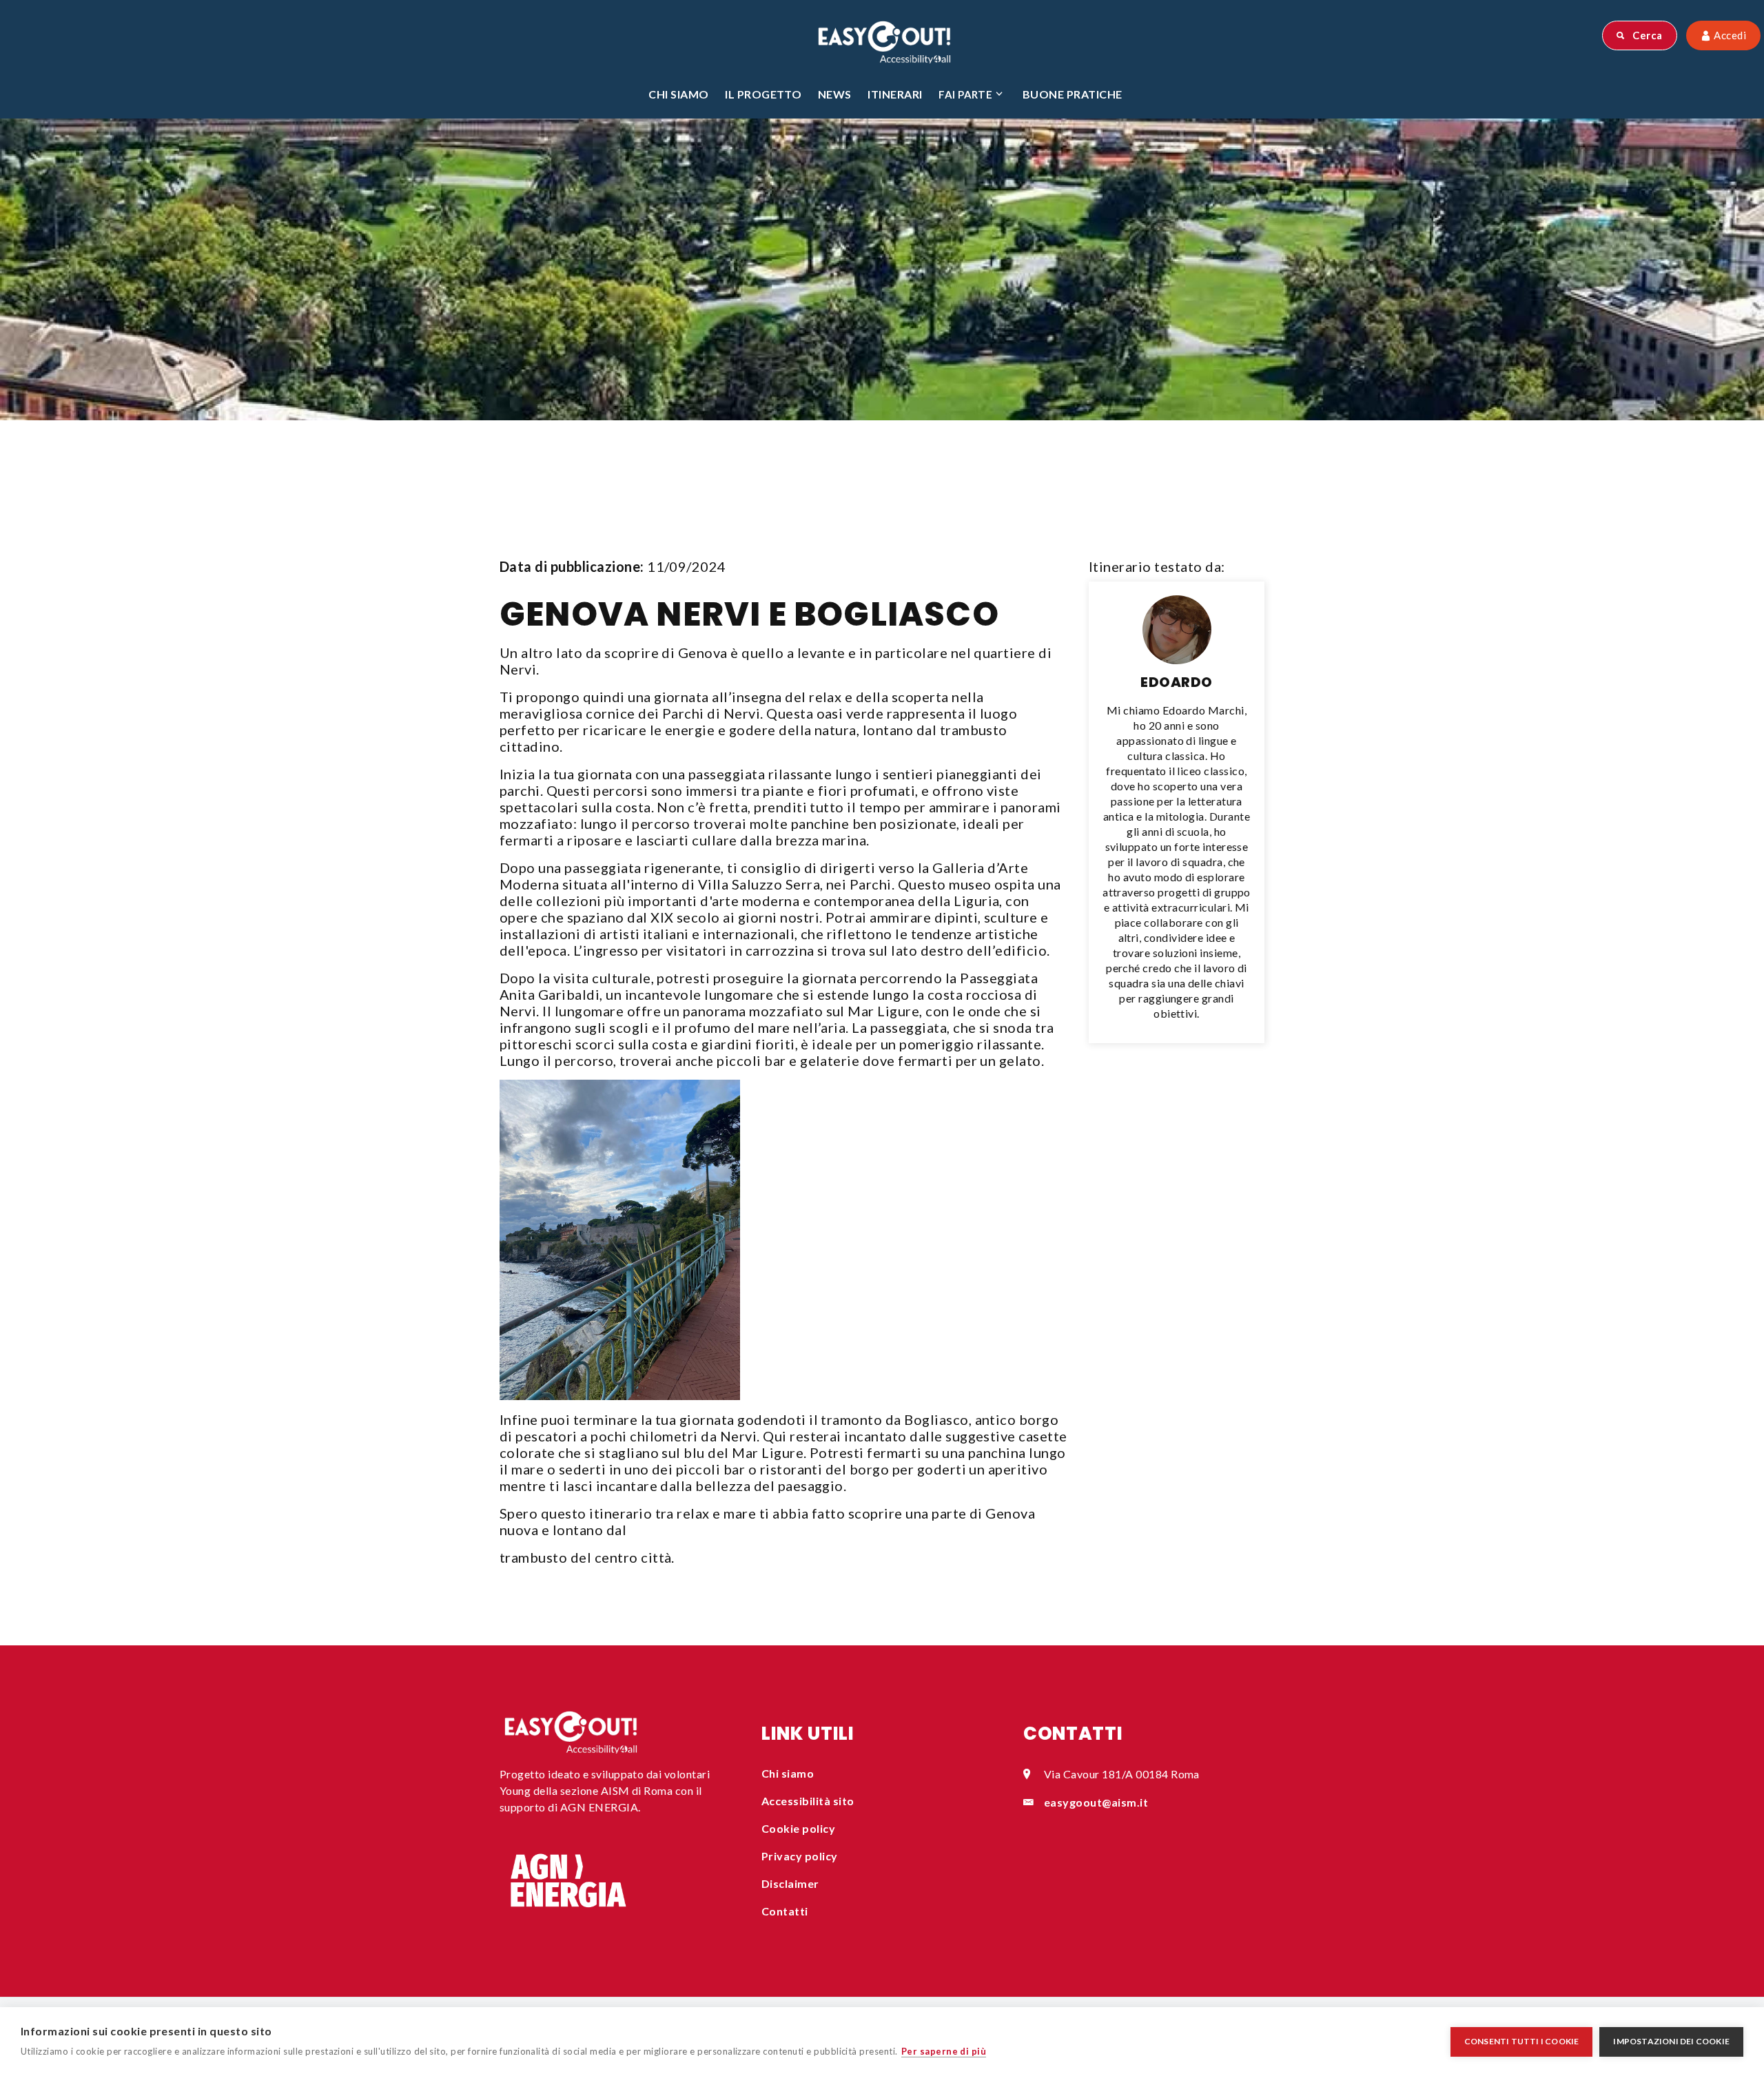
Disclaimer (790, 1883)
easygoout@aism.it (1096, 1802)
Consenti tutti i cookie (1522, 2041)
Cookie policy (798, 1828)
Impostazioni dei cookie (1671, 2041)
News (835, 94)
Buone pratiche (1073, 94)
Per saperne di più (944, 2051)
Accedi (1729, 35)
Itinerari (895, 94)
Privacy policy (800, 1856)
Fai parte (965, 94)
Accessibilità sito (808, 1801)
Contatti (785, 1911)
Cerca (1647, 35)
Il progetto (763, 94)
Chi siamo (678, 94)
